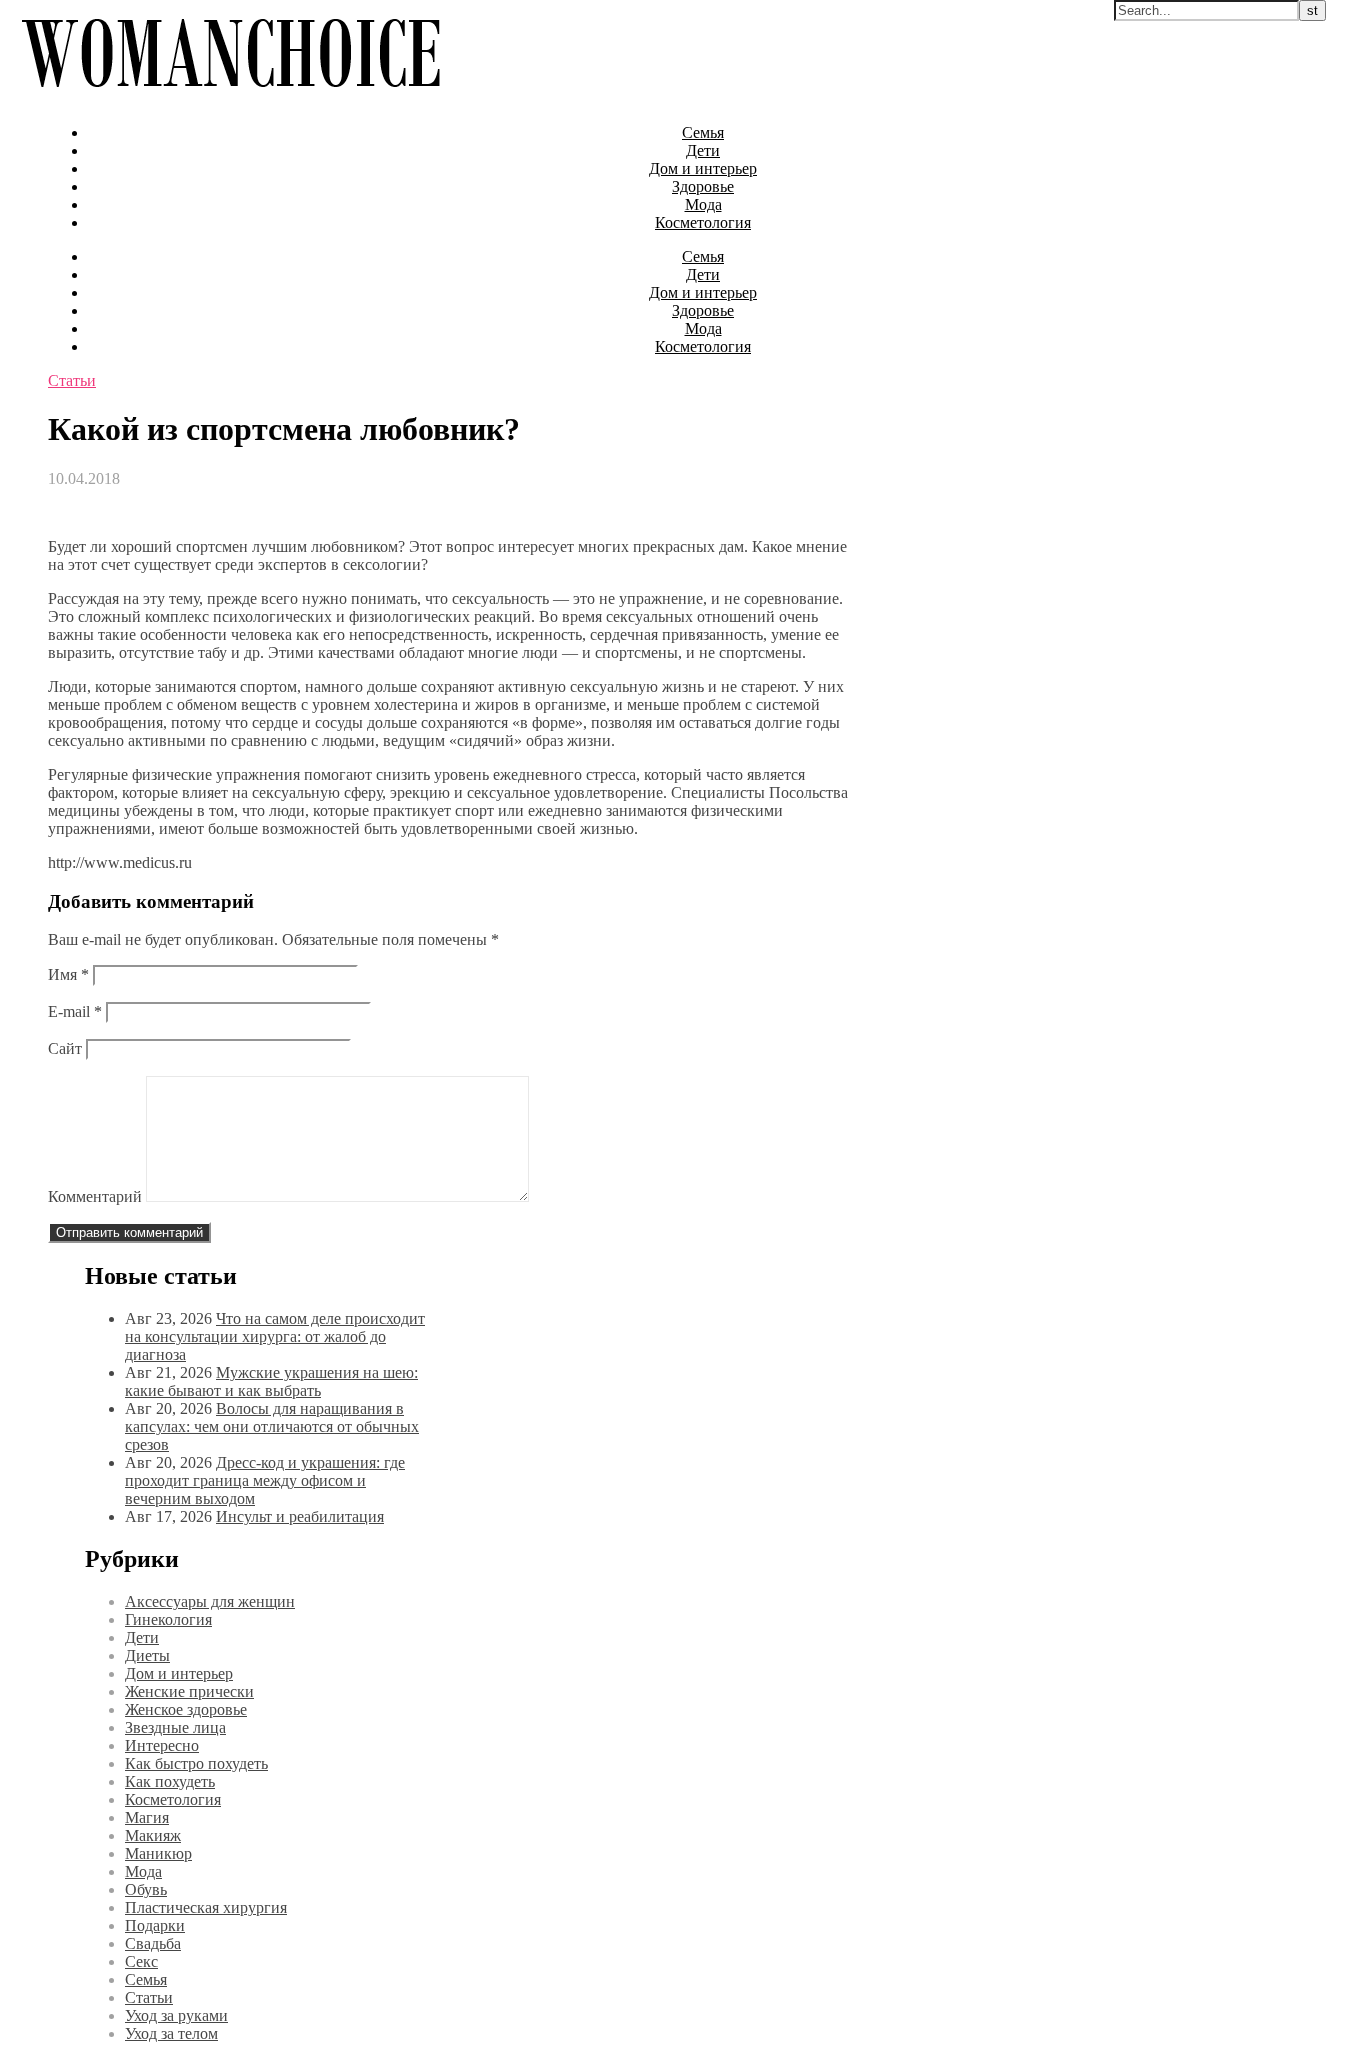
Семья (703, 132)
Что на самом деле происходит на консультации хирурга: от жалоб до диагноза (275, 1336)
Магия (147, 1817)
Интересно (162, 1745)
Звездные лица (175, 1727)
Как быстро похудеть (196, 1763)
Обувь (146, 1889)
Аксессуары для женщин (210, 1601)
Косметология (703, 222)
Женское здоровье (186, 1709)
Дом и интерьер (703, 168)
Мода (703, 204)
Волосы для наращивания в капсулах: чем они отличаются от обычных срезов (272, 1426)
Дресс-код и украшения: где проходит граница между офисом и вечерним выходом (265, 1480)
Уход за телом (171, 2033)
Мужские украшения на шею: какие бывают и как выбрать (271, 1381)
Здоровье (703, 186)
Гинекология (168, 1619)
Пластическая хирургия (206, 1907)
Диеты (147, 1655)
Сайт (65, 1048)
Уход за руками (176, 2015)
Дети (703, 150)
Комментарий (95, 1196)
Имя (68, 974)
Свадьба (153, 1943)
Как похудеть (170, 1781)
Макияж (153, 1835)
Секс (141, 1961)
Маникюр (158, 1853)
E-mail (75, 1011)
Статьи (72, 380)
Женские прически (189, 1691)
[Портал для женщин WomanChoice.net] (230, 98)
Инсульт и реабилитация (300, 1516)
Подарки (155, 1925)
